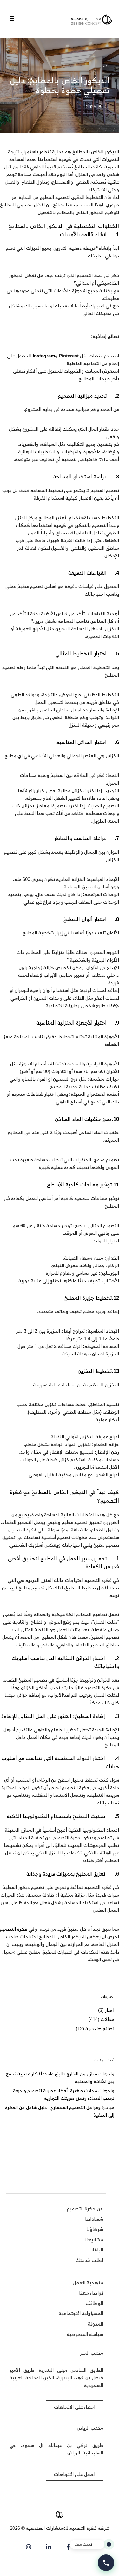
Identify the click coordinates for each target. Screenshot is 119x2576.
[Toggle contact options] (106, 2563)
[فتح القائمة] (12, 19)
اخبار (110, 2010)
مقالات (105, 66)
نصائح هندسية (100, 2028)
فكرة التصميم (14, 1929)
